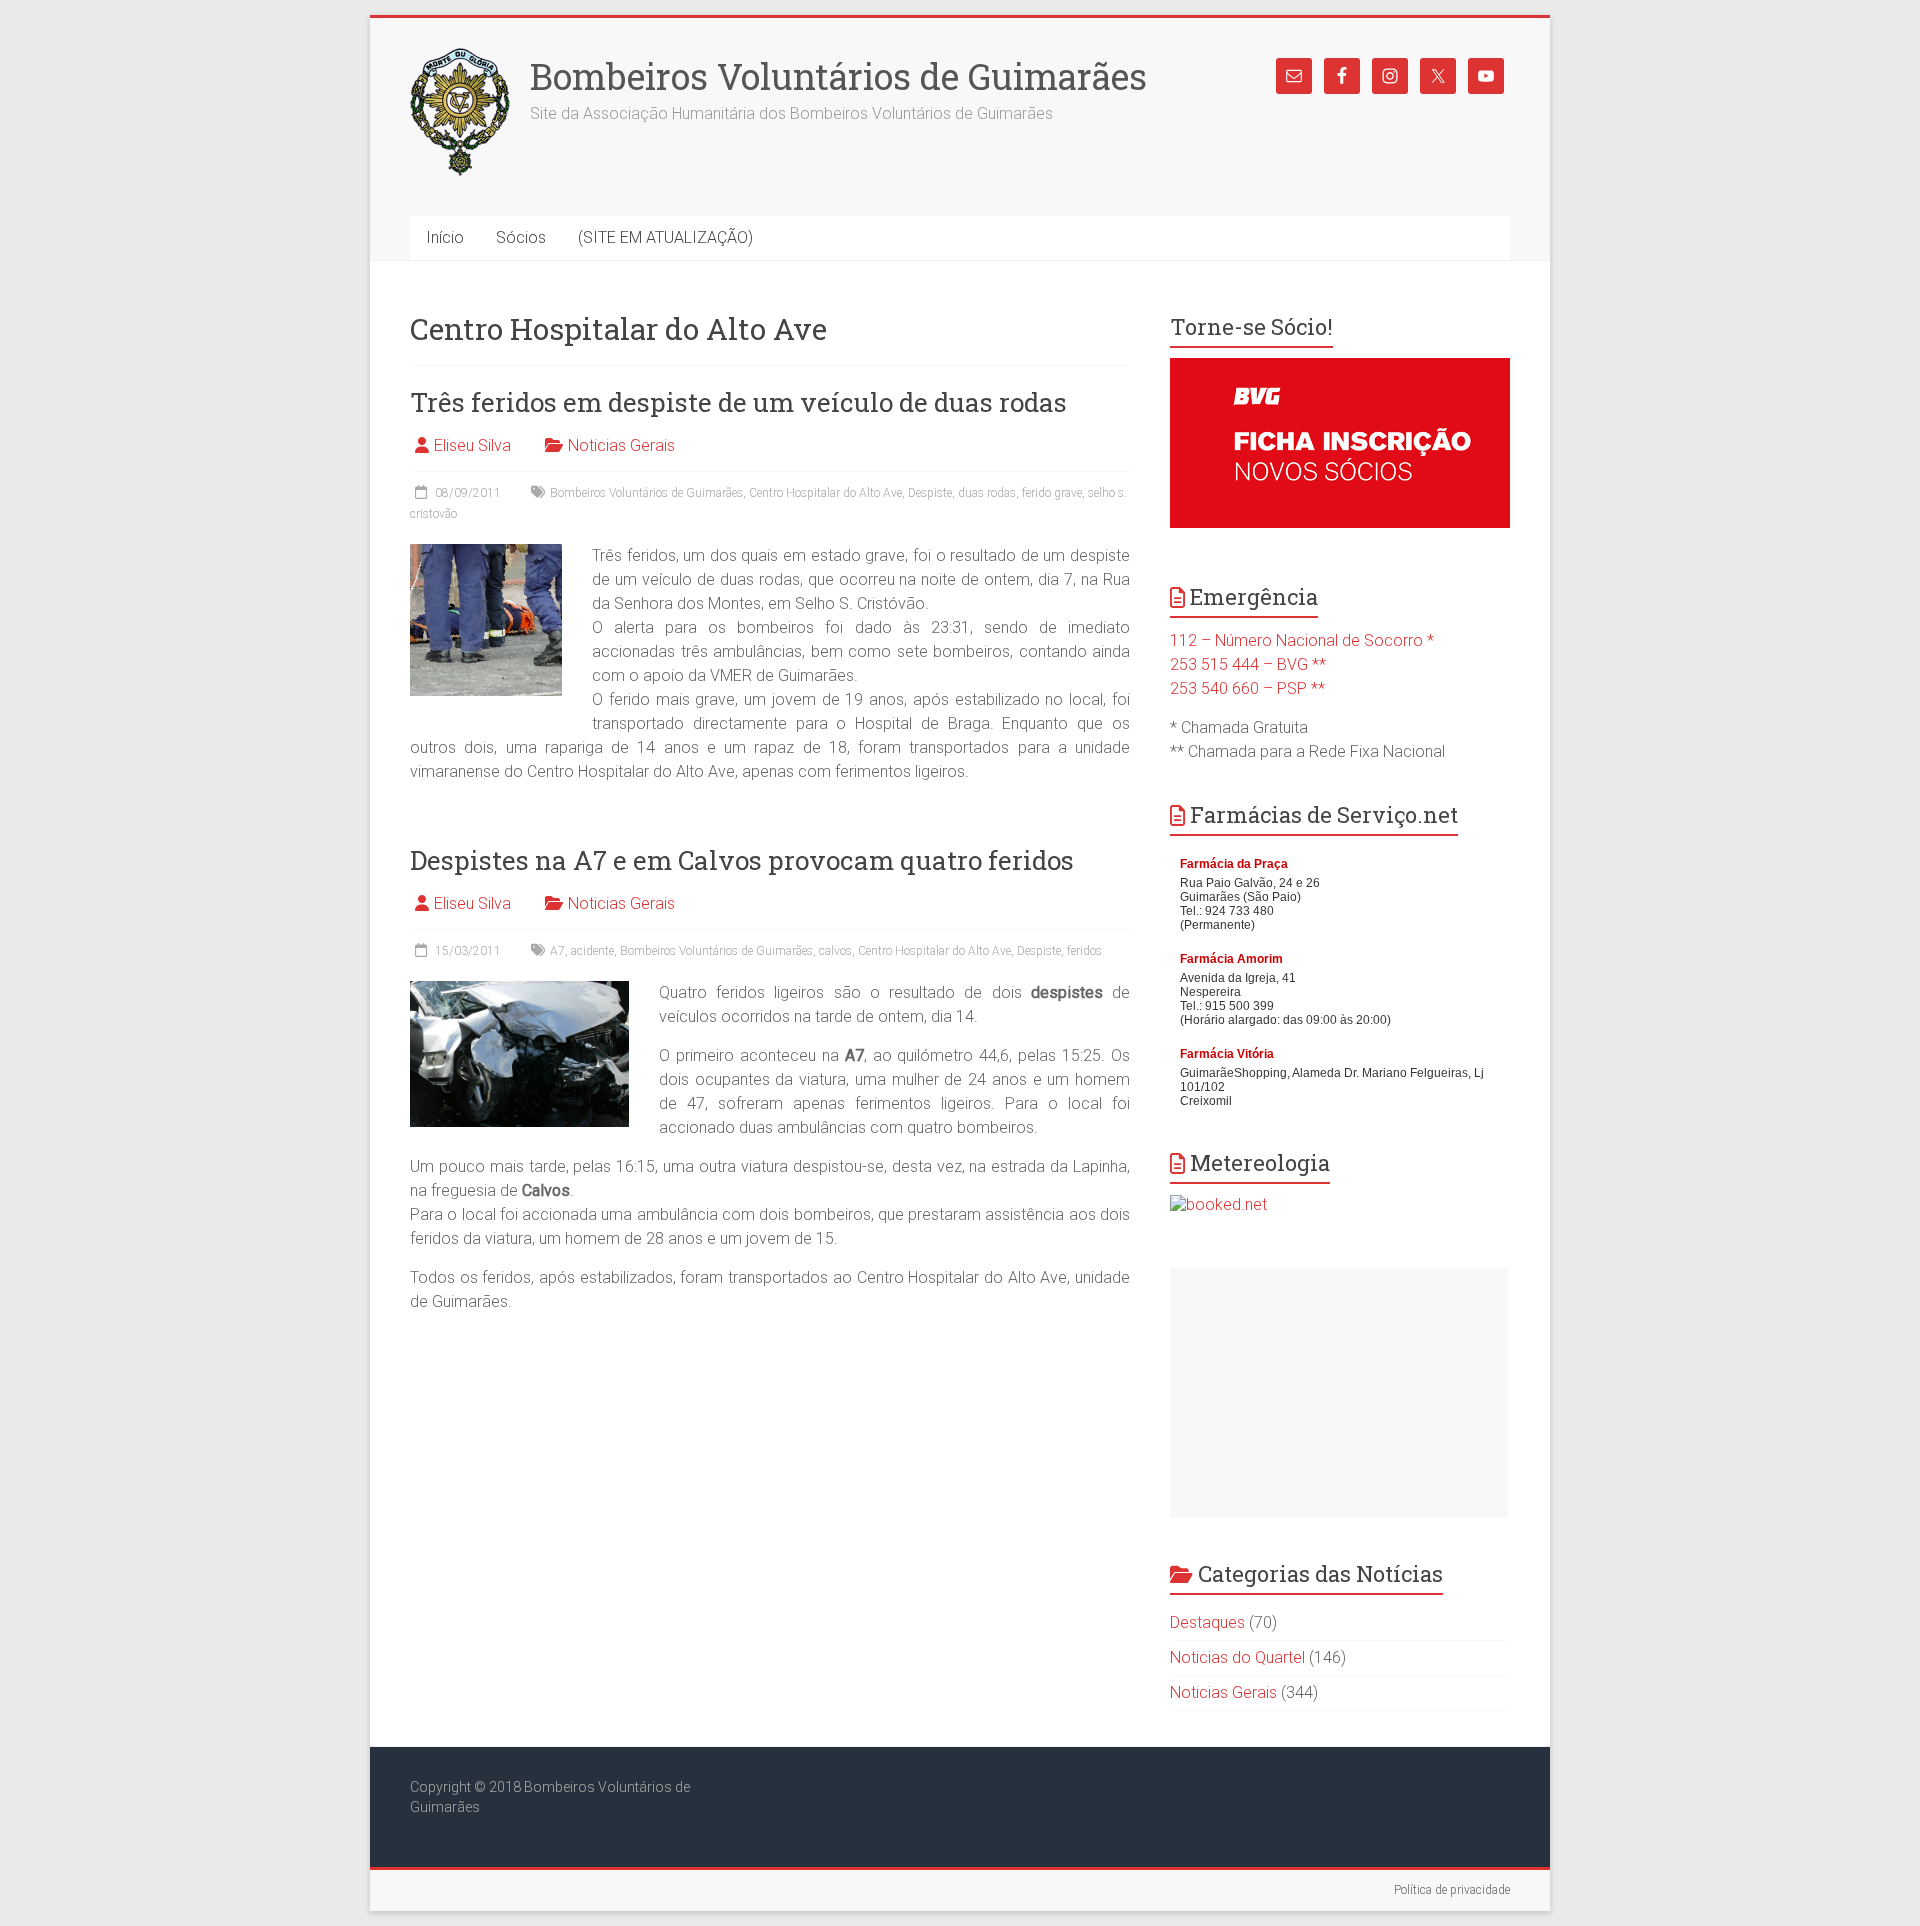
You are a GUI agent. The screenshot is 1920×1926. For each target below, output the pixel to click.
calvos (835, 951)
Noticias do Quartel (1237, 1657)
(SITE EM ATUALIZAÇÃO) (665, 237)
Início (445, 237)
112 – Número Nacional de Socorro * (1302, 640)
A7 (557, 951)
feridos (1084, 951)
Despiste (930, 493)
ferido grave (1052, 493)
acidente (592, 951)
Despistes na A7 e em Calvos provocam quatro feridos (742, 860)
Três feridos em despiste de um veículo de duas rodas (738, 402)
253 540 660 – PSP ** (1247, 688)
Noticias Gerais (621, 445)
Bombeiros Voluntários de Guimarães (838, 76)
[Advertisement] (1339, 1393)
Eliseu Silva (472, 445)
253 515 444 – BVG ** (1248, 664)
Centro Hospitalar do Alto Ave (825, 493)
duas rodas (987, 493)
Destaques (1207, 1622)
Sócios (521, 237)
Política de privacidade (1452, 1890)
